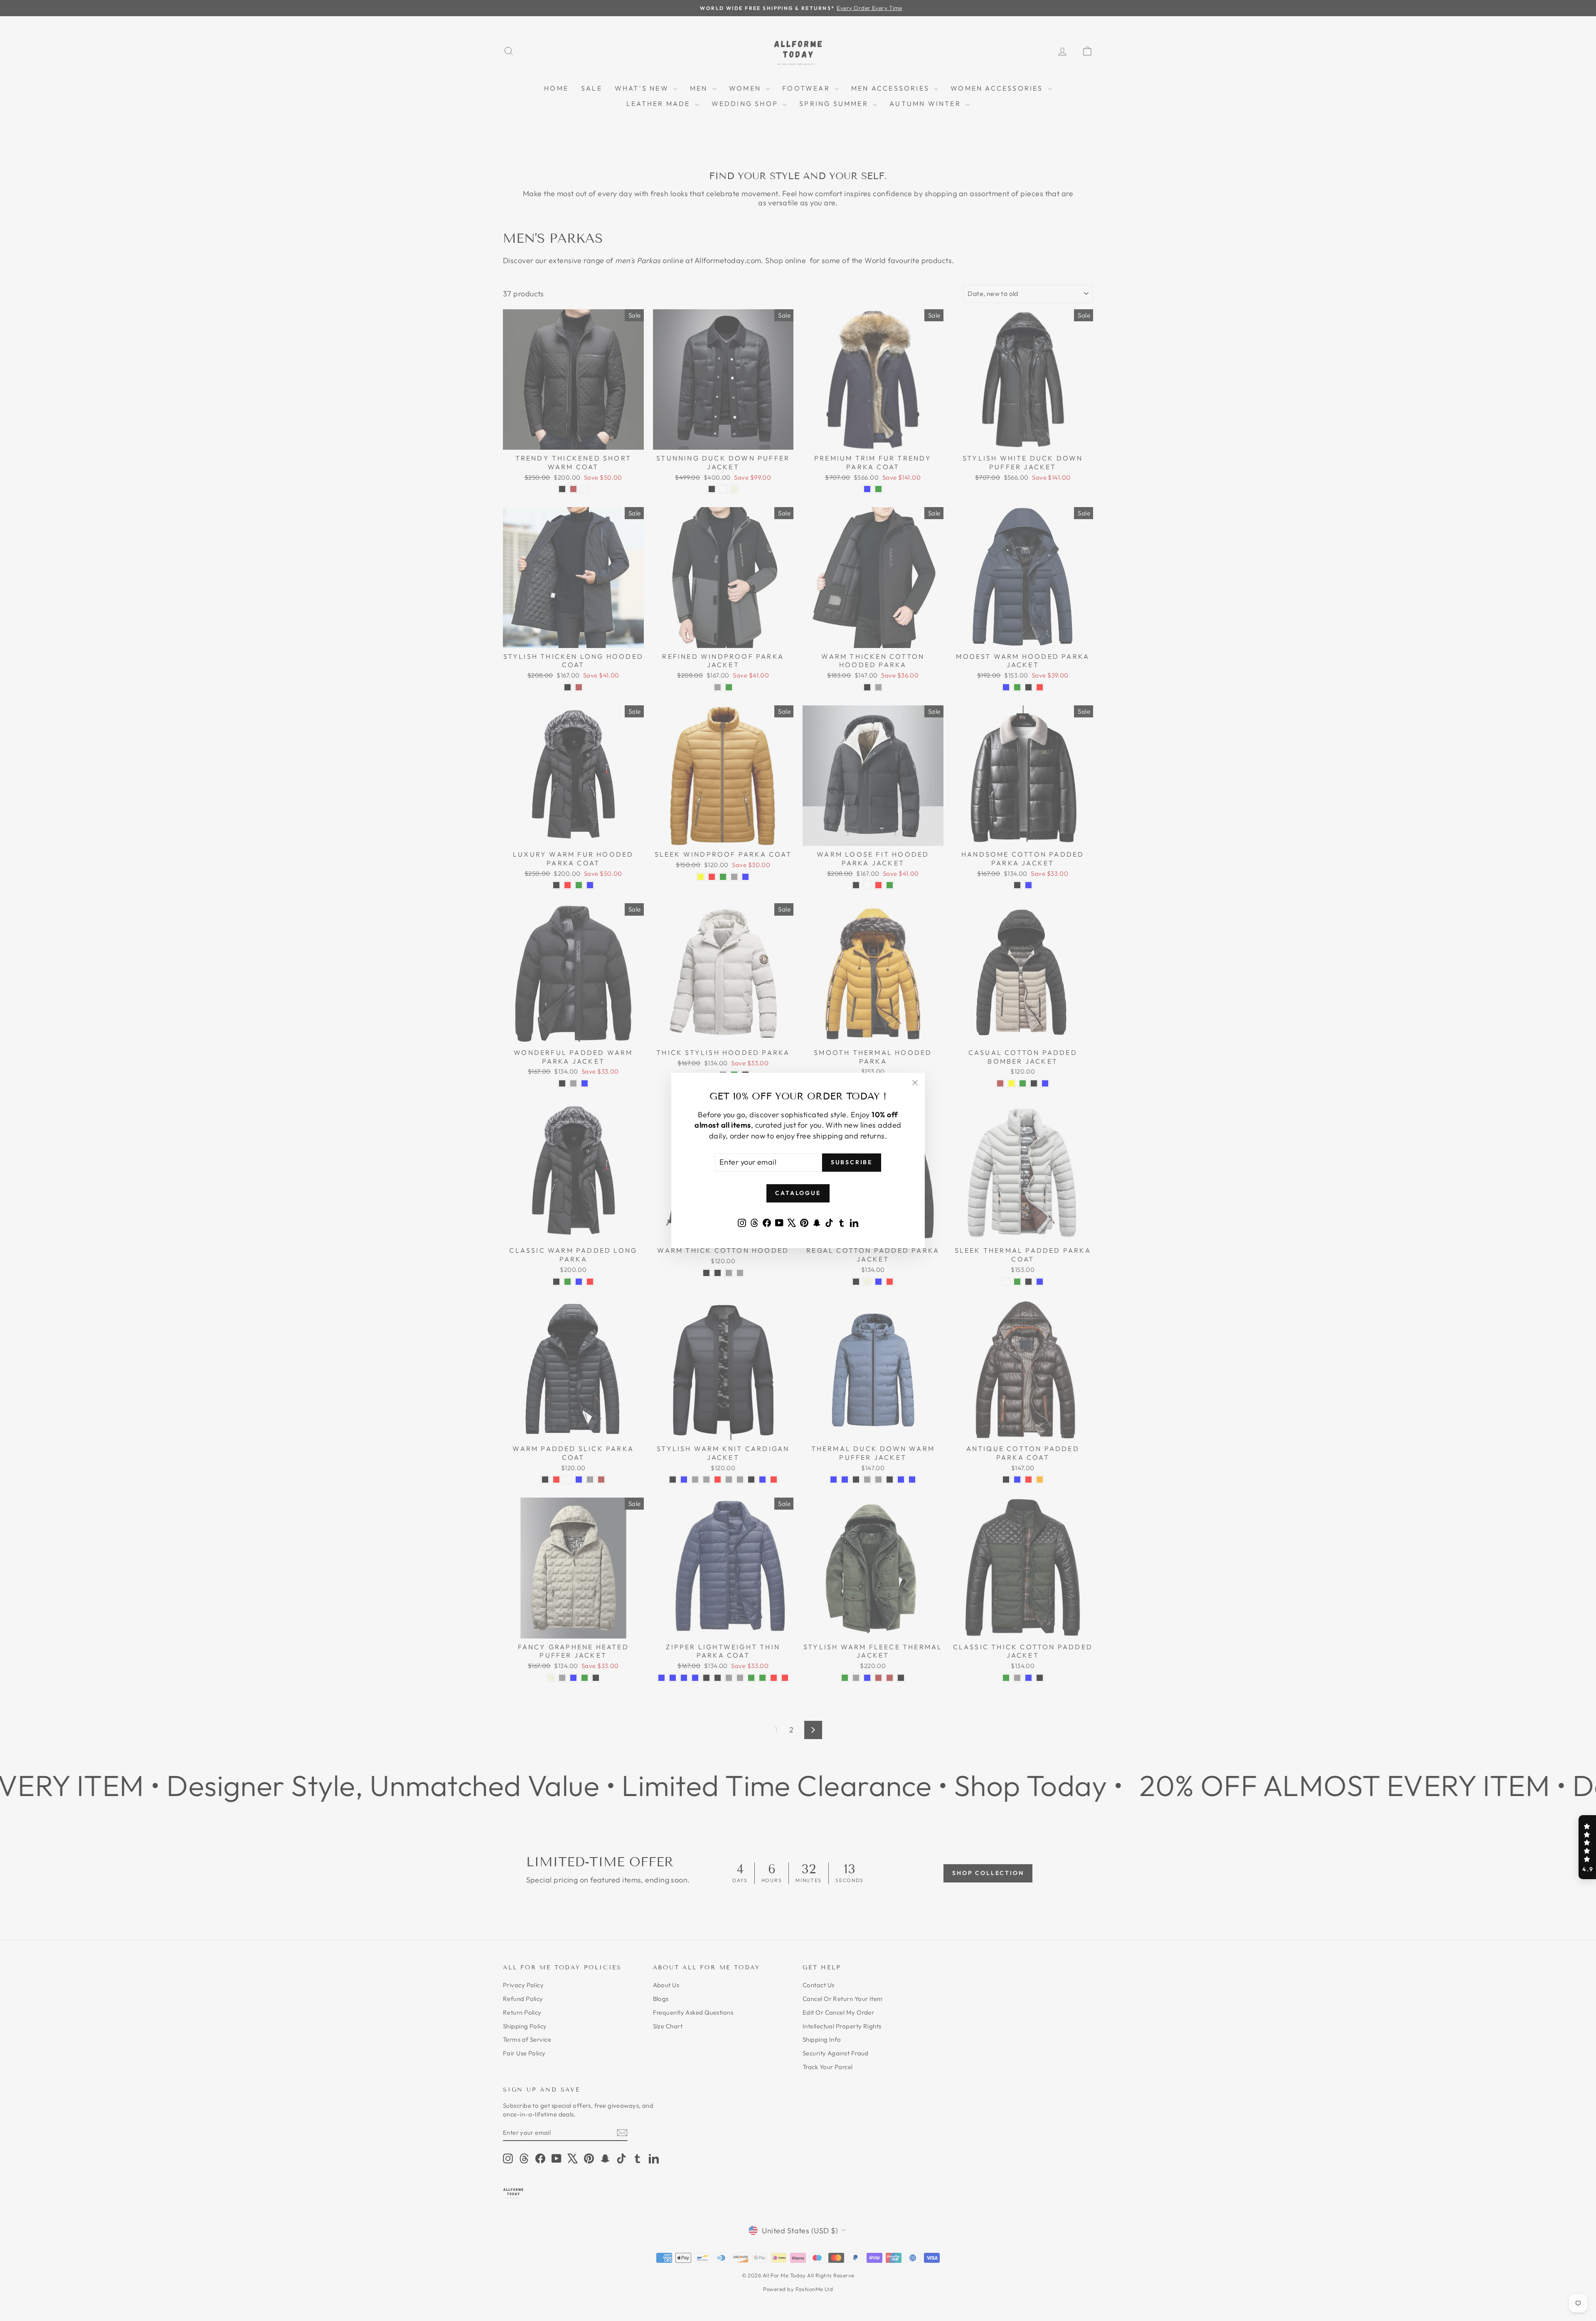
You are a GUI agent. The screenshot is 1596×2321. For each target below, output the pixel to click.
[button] (1587, 1847)
